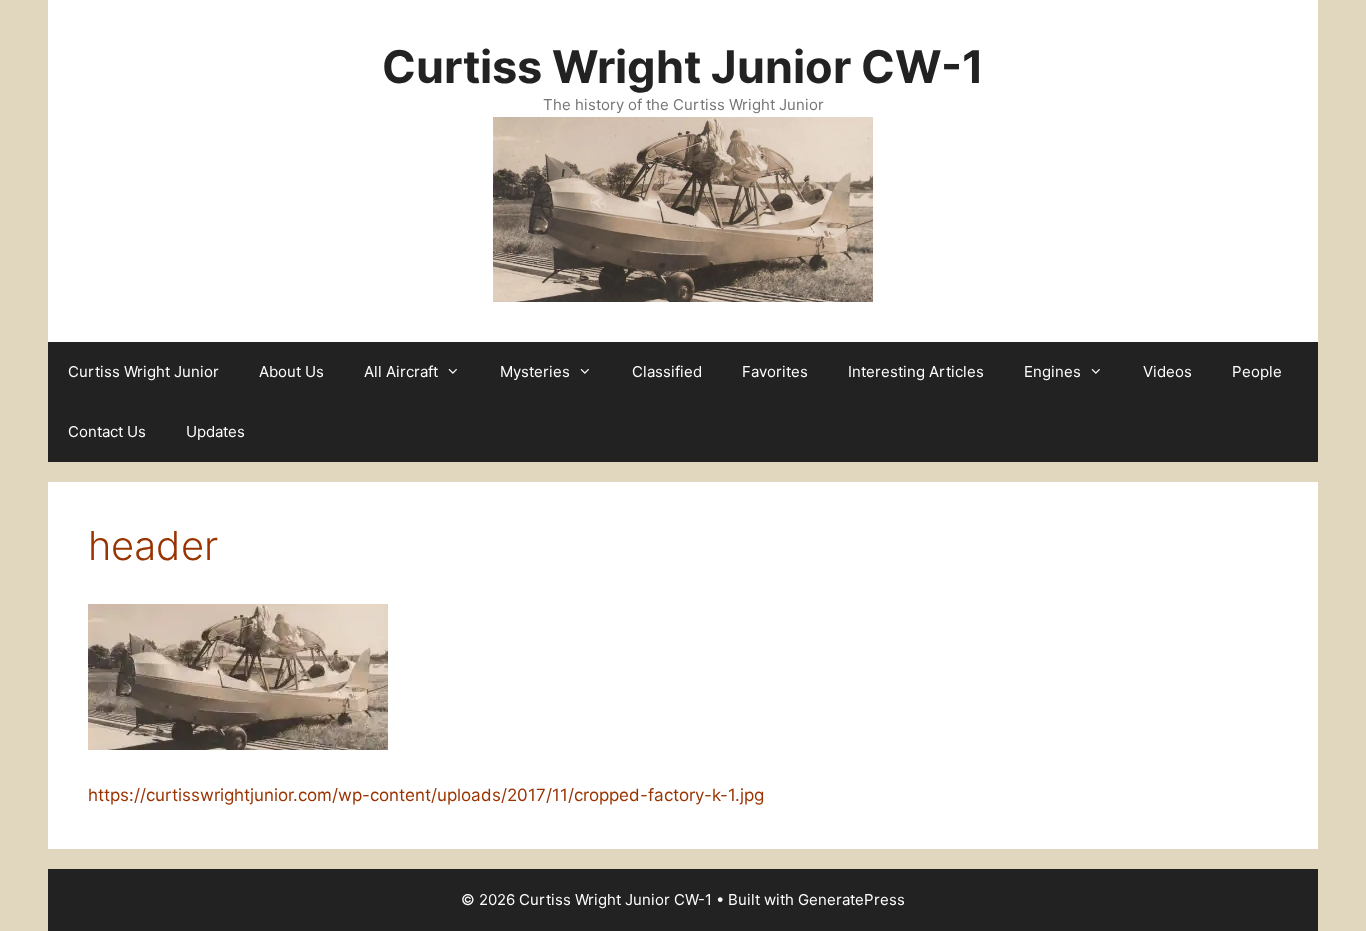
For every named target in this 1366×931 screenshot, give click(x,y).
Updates (215, 431)
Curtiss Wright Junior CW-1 (683, 66)
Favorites (775, 371)
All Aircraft (401, 371)
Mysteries (535, 371)
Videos (1167, 371)
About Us (291, 371)
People (1257, 371)
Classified (667, 371)
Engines (1052, 371)
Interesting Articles (916, 371)
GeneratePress (851, 899)
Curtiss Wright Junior (143, 371)
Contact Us (107, 431)
